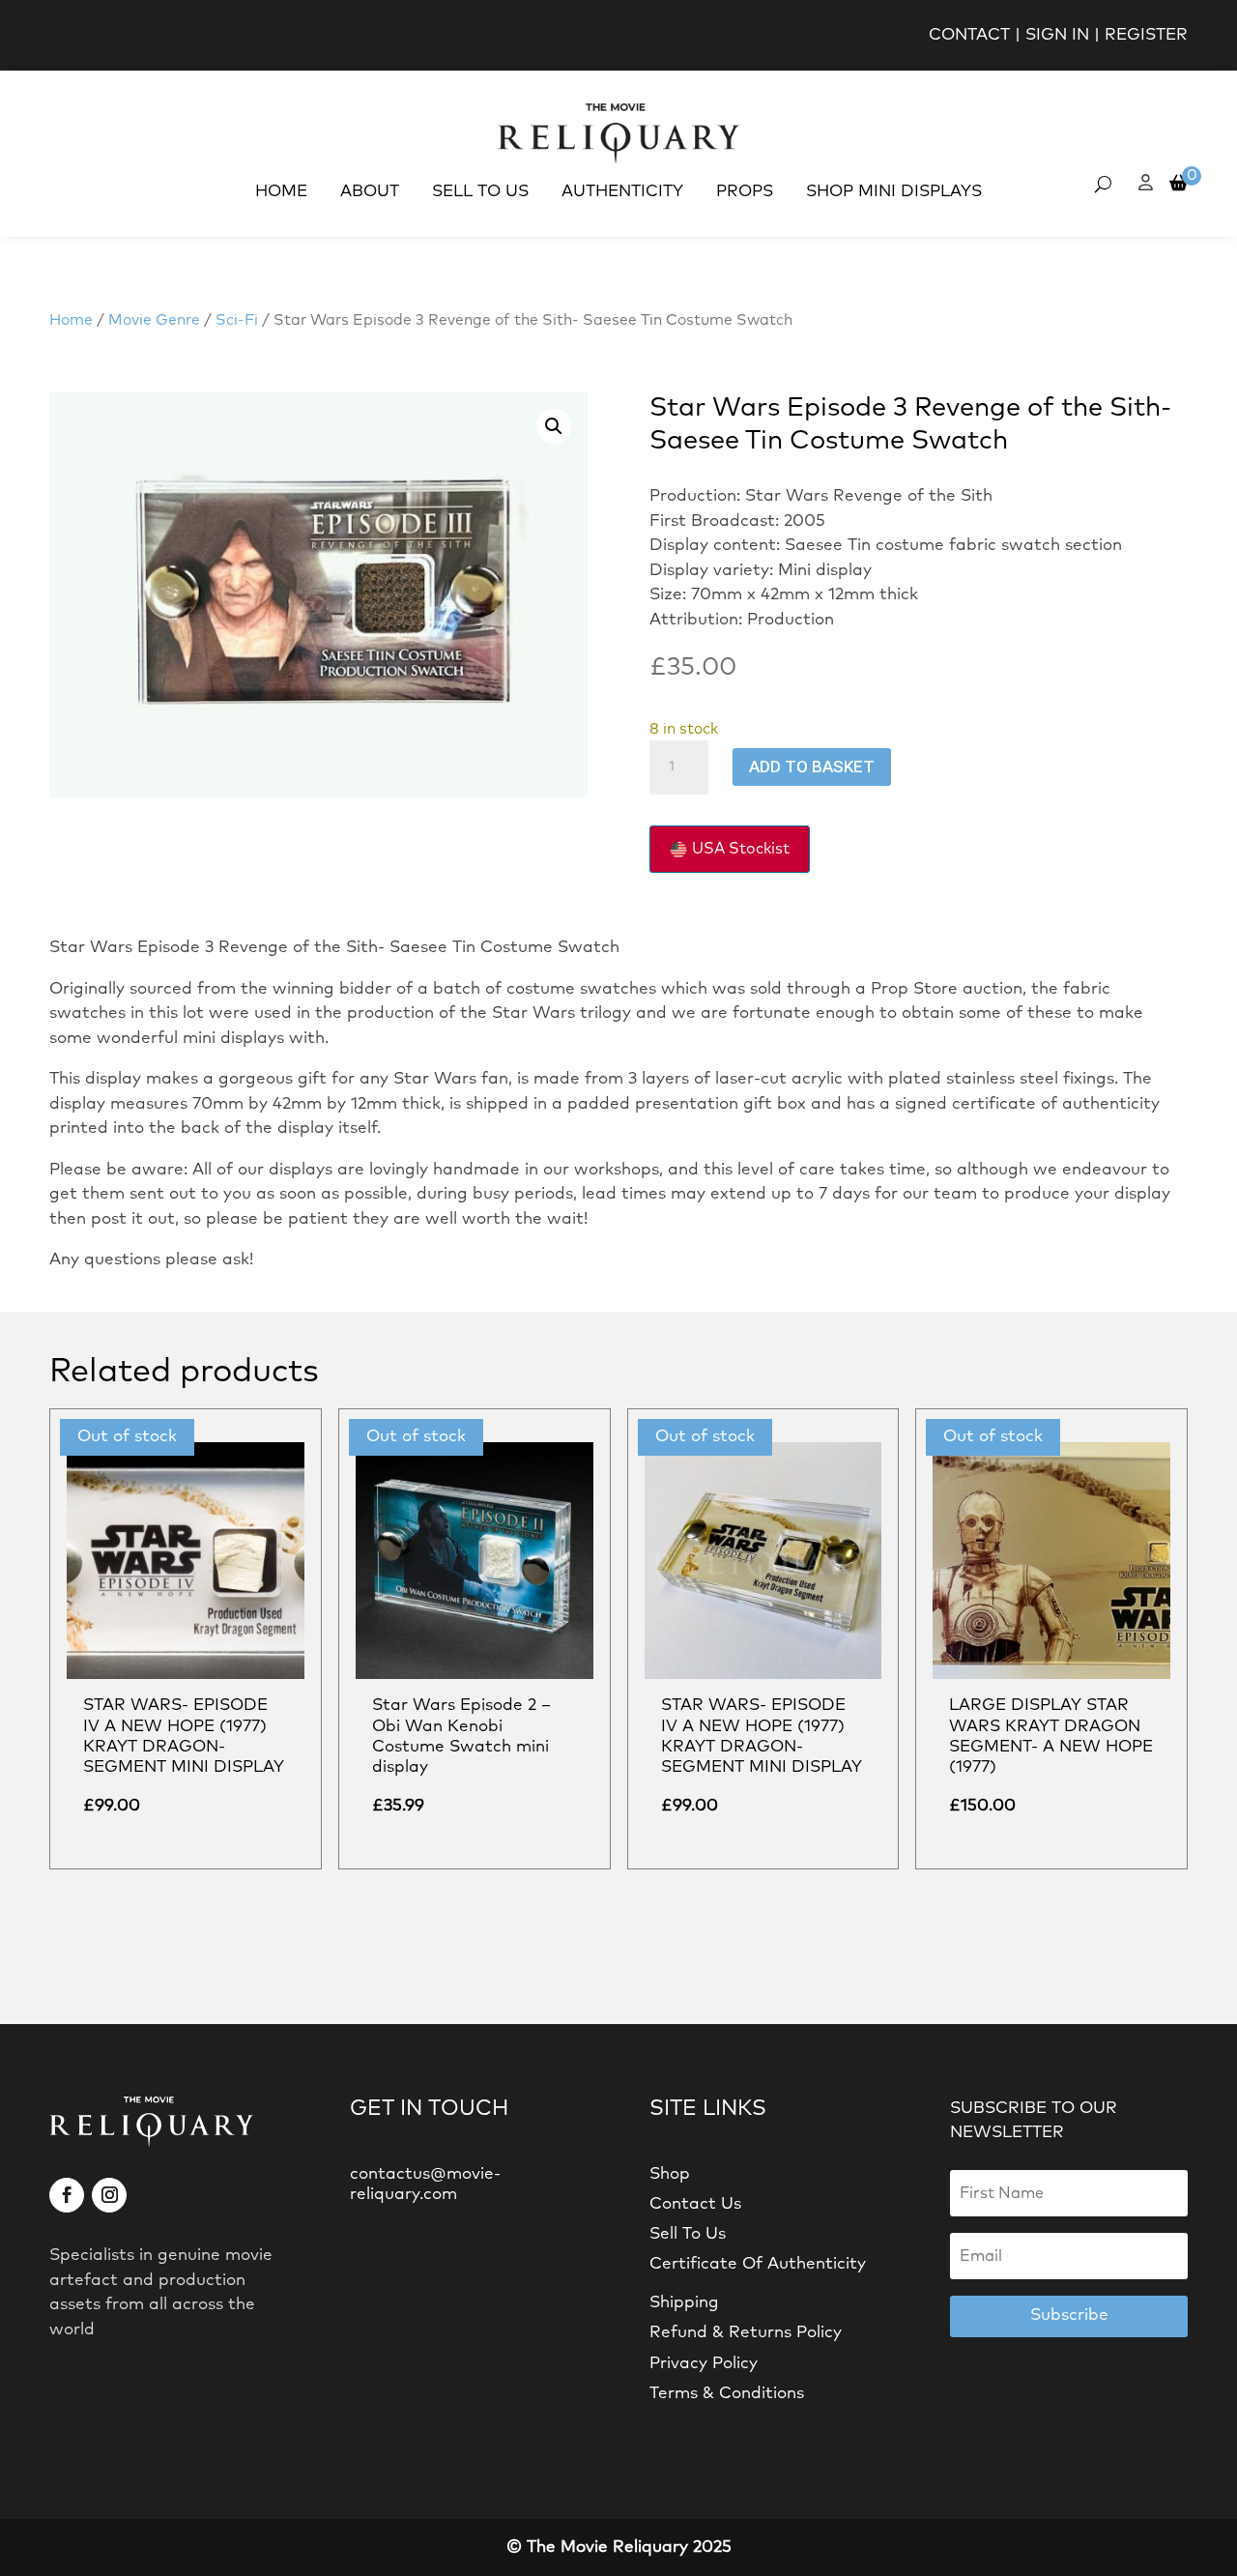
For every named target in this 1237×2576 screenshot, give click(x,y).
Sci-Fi (237, 320)
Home (281, 192)
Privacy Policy (704, 2364)
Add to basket (812, 767)
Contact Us (695, 2204)
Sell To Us (480, 192)
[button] (554, 426)
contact (969, 35)
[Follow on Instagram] (109, 2195)
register (1146, 35)
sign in (1057, 35)
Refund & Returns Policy (746, 2333)
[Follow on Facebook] (67, 2195)
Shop (670, 2174)
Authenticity (622, 192)
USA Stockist (741, 849)
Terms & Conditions (727, 2394)
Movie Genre (154, 320)
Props (745, 192)
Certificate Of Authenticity (758, 2264)
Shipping (684, 2303)
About (370, 192)
